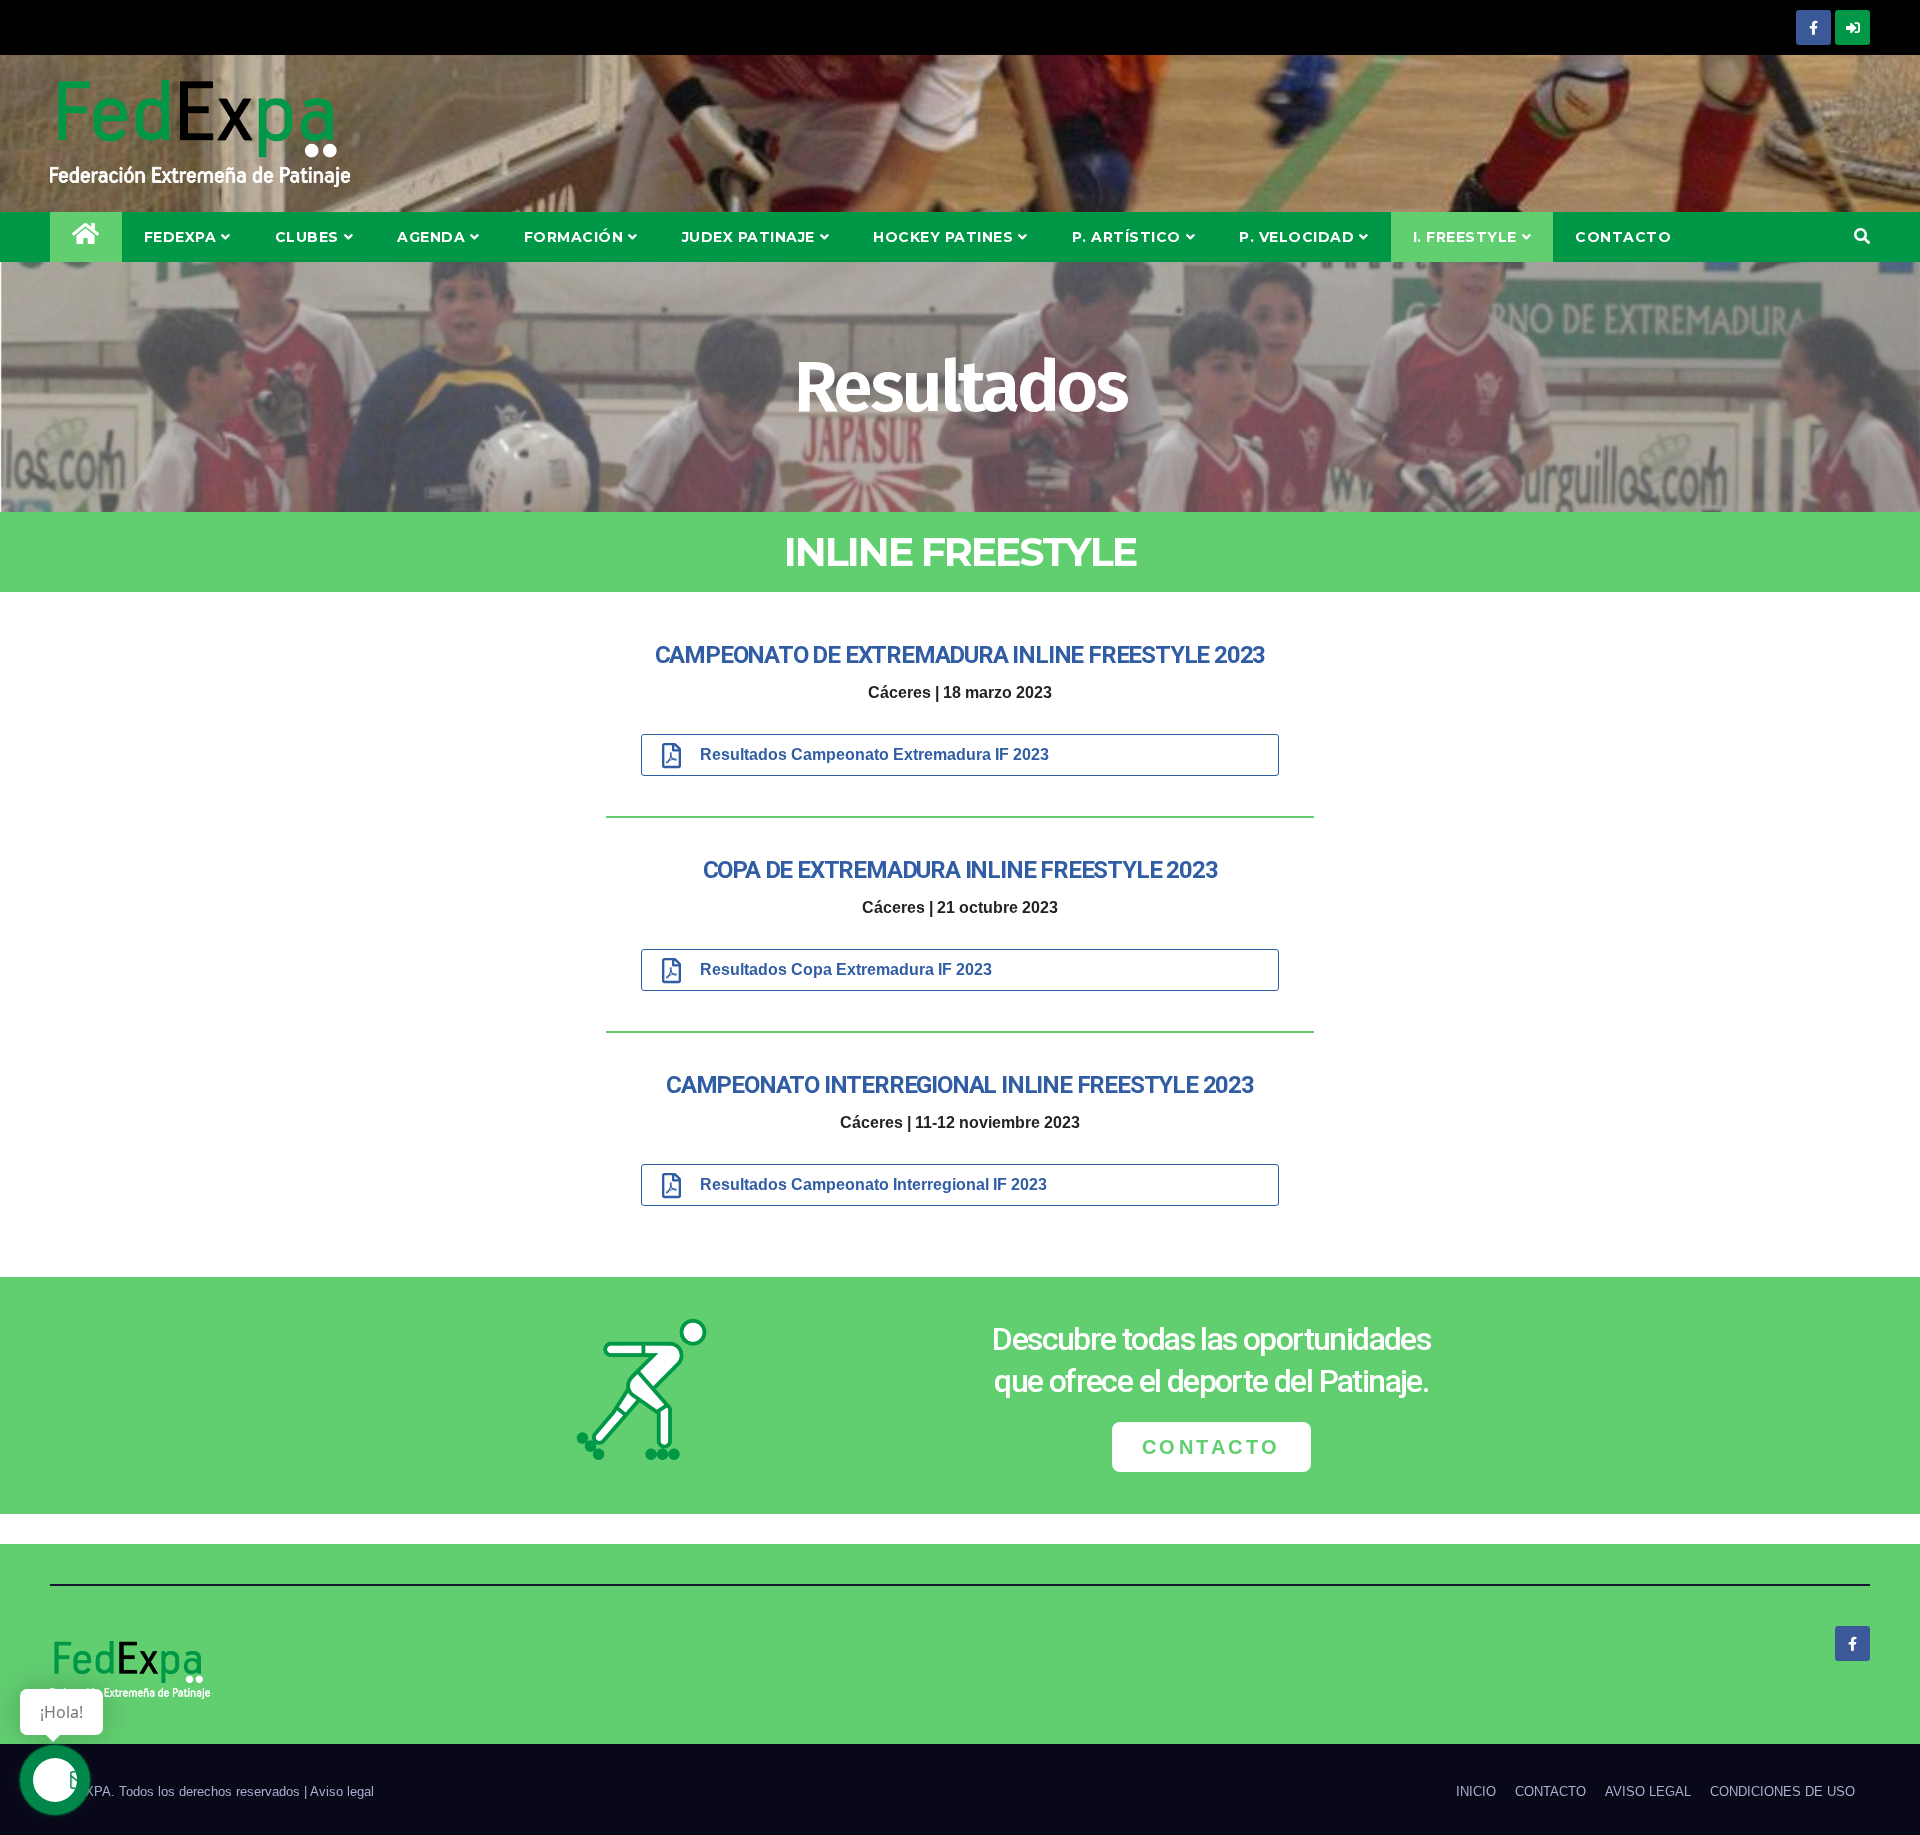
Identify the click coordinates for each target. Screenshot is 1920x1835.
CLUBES (307, 237)
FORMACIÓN (574, 237)
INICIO (1476, 1791)
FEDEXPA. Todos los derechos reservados (177, 1791)
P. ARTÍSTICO (1126, 237)
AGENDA (431, 237)
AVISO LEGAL (1648, 1791)
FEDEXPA (180, 237)
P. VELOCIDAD (1296, 237)
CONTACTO (1623, 237)
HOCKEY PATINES (943, 237)
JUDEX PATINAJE (748, 237)
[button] (1862, 236)
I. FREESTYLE (1465, 237)
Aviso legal (342, 1791)
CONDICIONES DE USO (1782, 1791)
